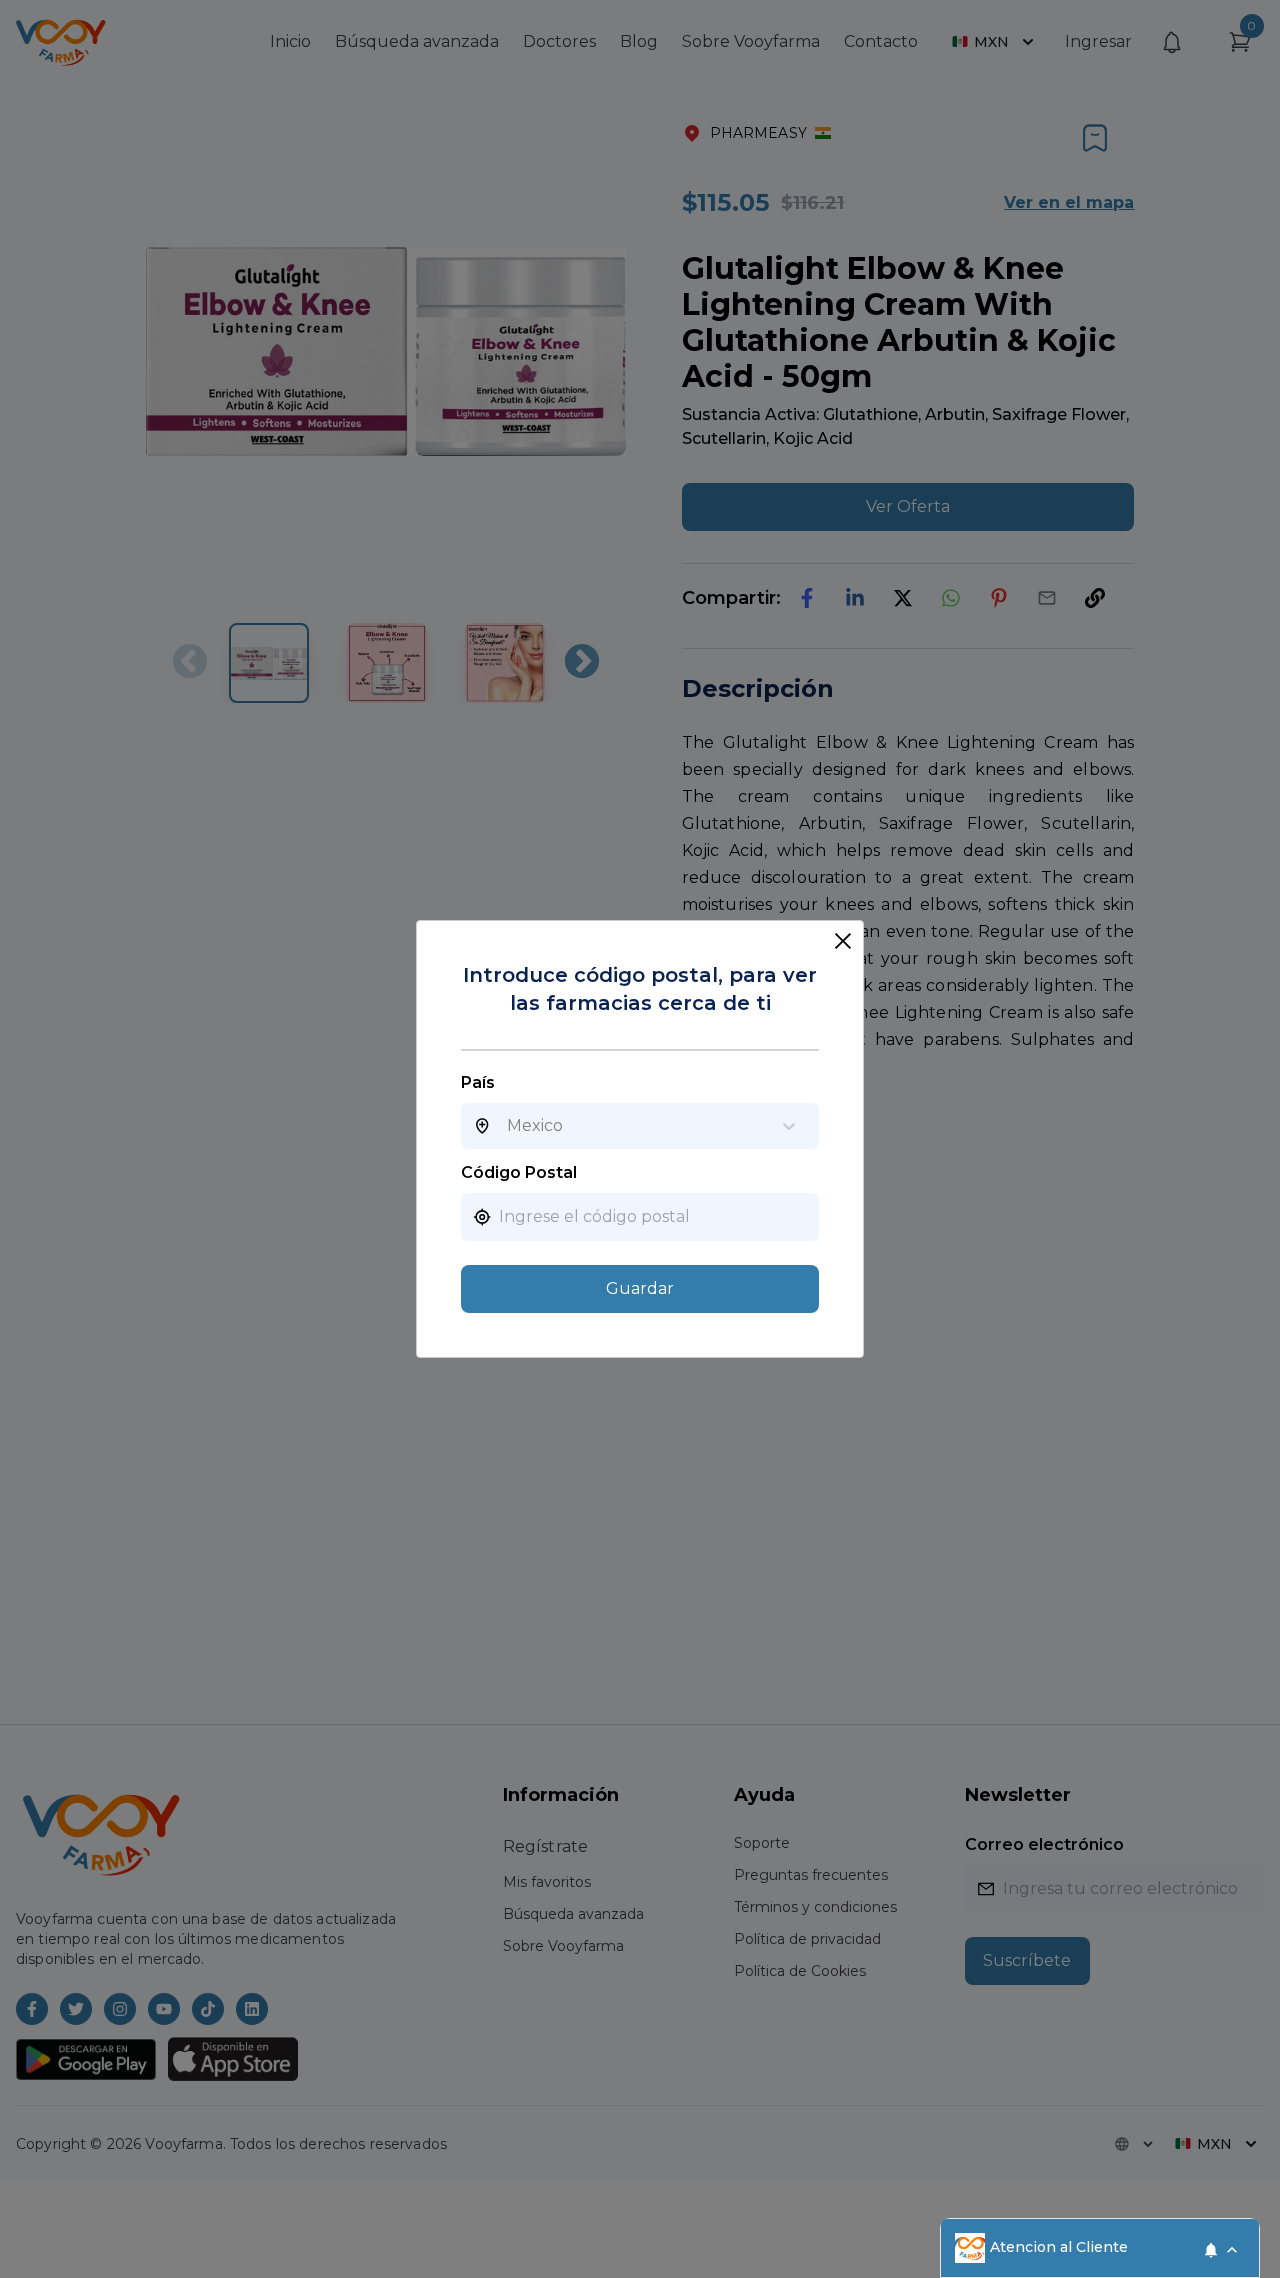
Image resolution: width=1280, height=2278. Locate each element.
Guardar (640, 1288)
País (478, 1082)
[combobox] (507, 1126)
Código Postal (519, 1172)
